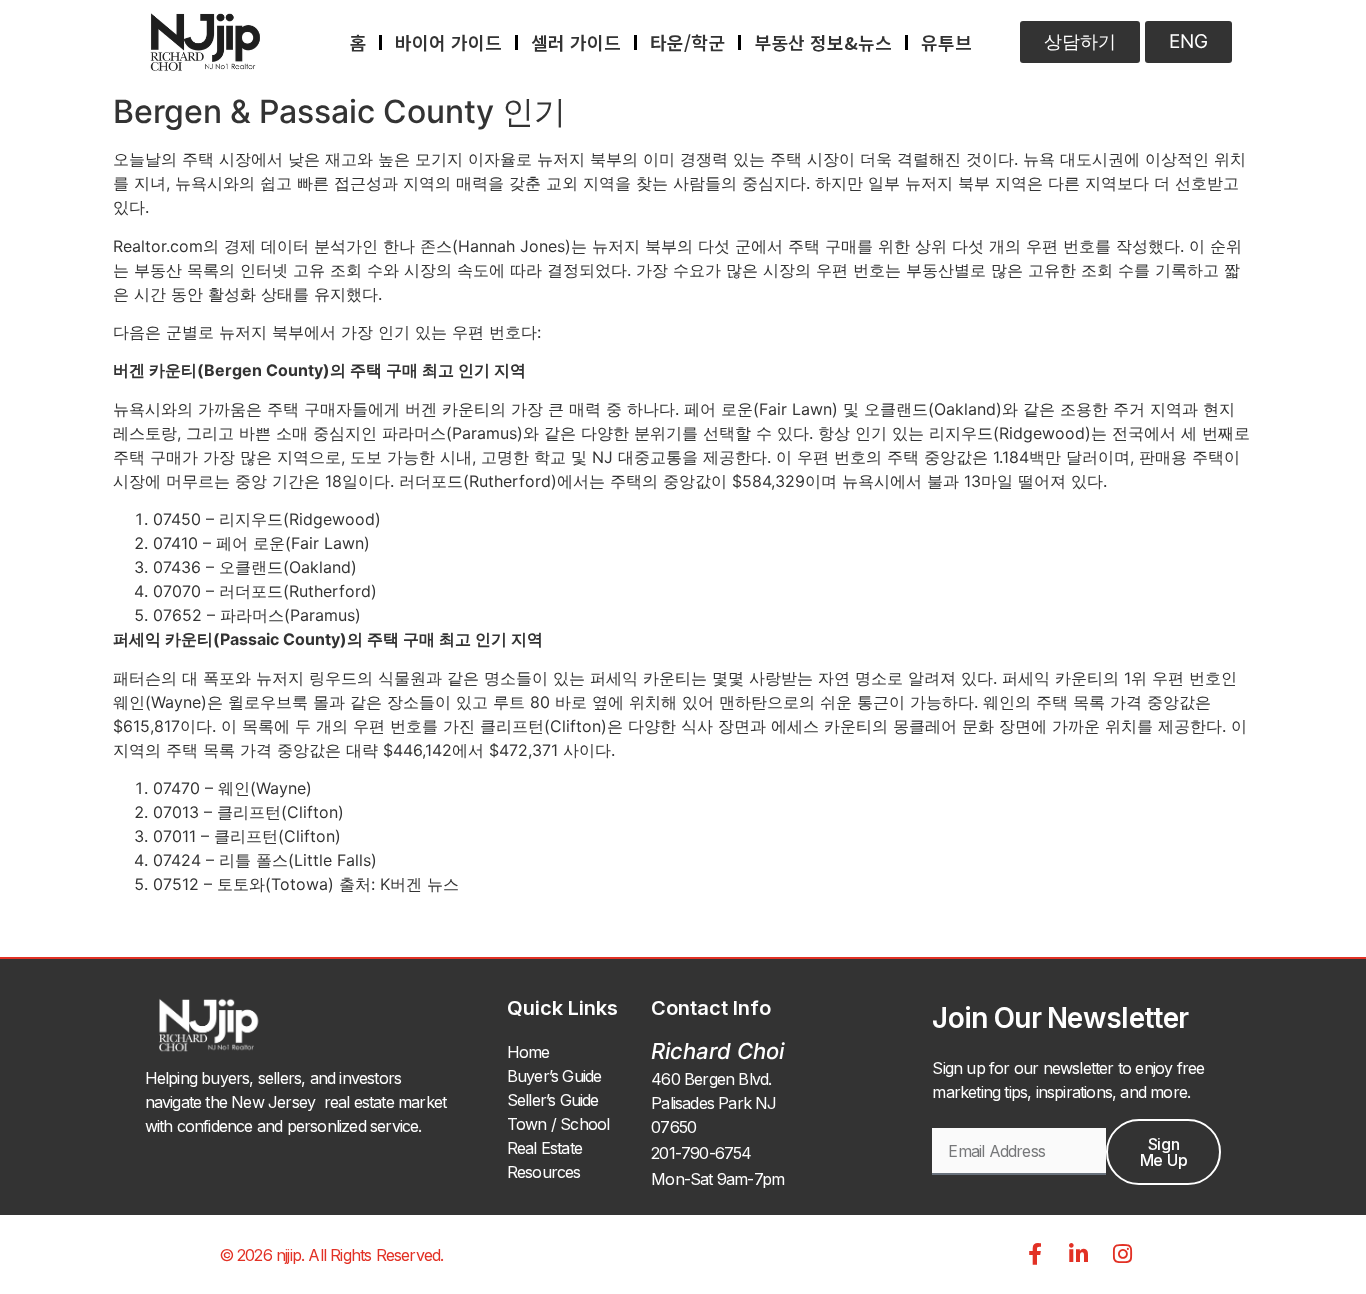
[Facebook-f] (1035, 1254)
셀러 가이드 (576, 42)
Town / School (558, 1124)
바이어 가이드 (448, 42)
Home (528, 1052)
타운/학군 (687, 42)
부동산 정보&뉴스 (823, 42)
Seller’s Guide (553, 1100)
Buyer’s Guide (554, 1076)
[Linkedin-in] (1079, 1254)
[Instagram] (1123, 1254)
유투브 (946, 42)
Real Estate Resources (544, 1160)
